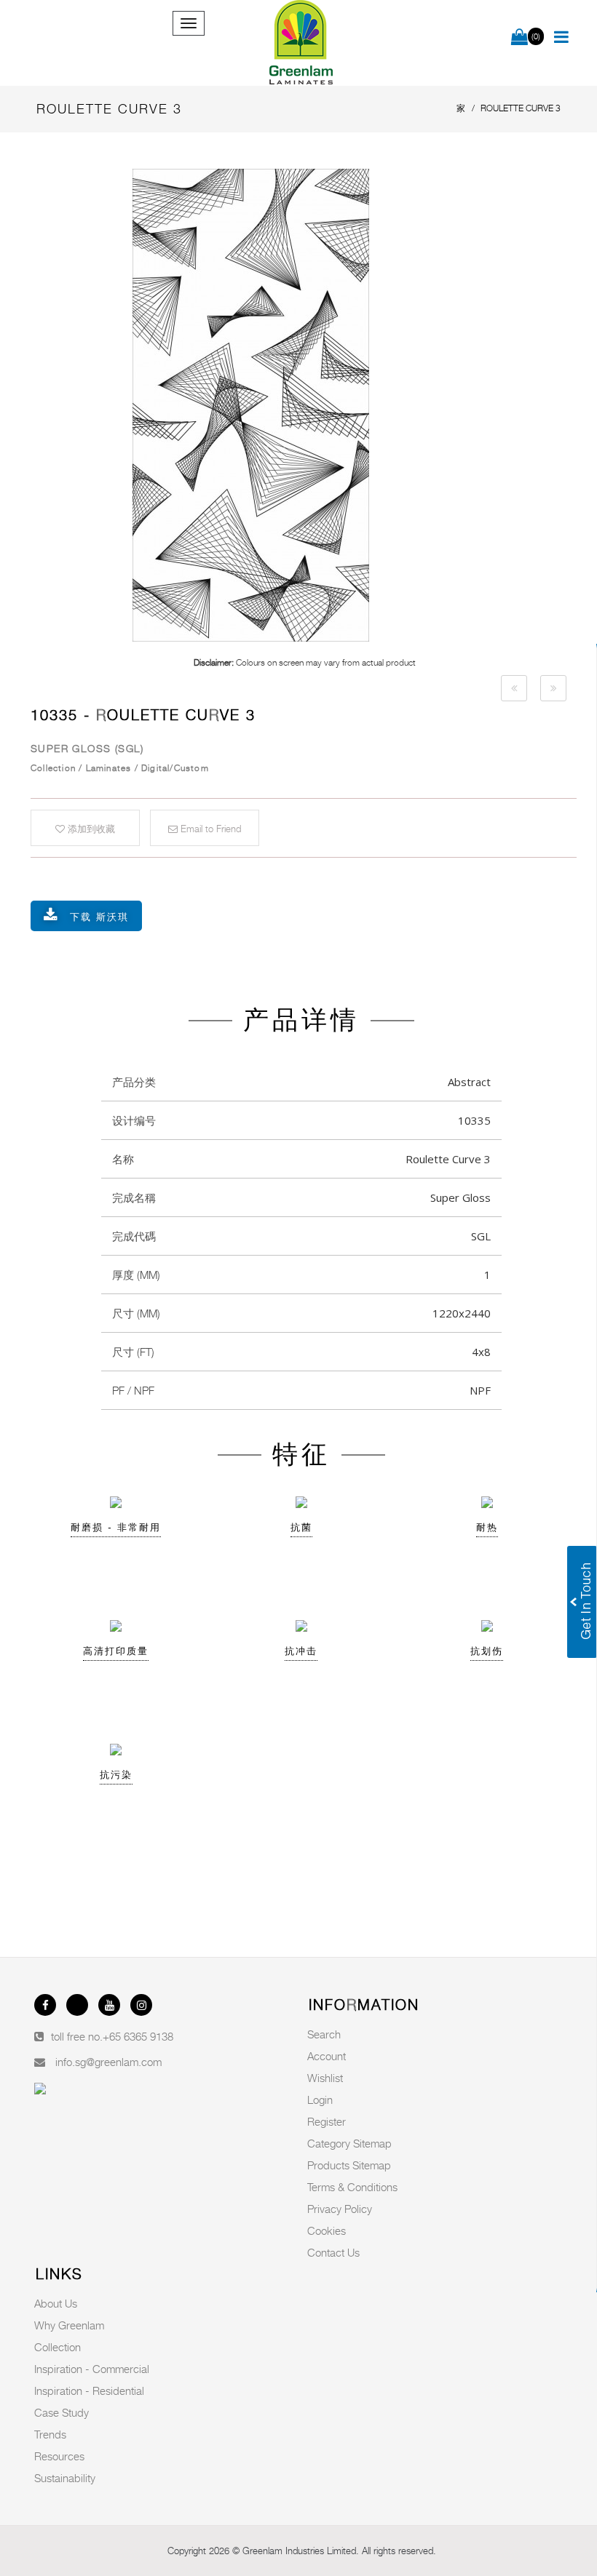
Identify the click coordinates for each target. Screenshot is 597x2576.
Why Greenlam (69, 2325)
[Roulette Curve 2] (514, 688)
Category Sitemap (349, 2143)
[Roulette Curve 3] (304, 405)
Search (324, 2034)
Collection (58, 2347)
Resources (59, 2456)
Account (327, 2056)
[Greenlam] (301, 43)
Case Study (62, 2412)
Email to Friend (209, 829)
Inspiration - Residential (89, 2390)
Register (327, 2121)
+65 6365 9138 (138, 2036)
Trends (50, 2434)
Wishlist (325, 2078)
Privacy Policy (340, 2209)
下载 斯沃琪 (99, 917)
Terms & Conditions (352, 2187)
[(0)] (519, 38)
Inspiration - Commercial (92, 2369)
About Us (56, 2303)
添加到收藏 (90, 829)
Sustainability (65, 2478)
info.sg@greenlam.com (108, 2062)
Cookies (327, 2230)
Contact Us (333, 2252)
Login (320, 2100)
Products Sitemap (349, 2165)
